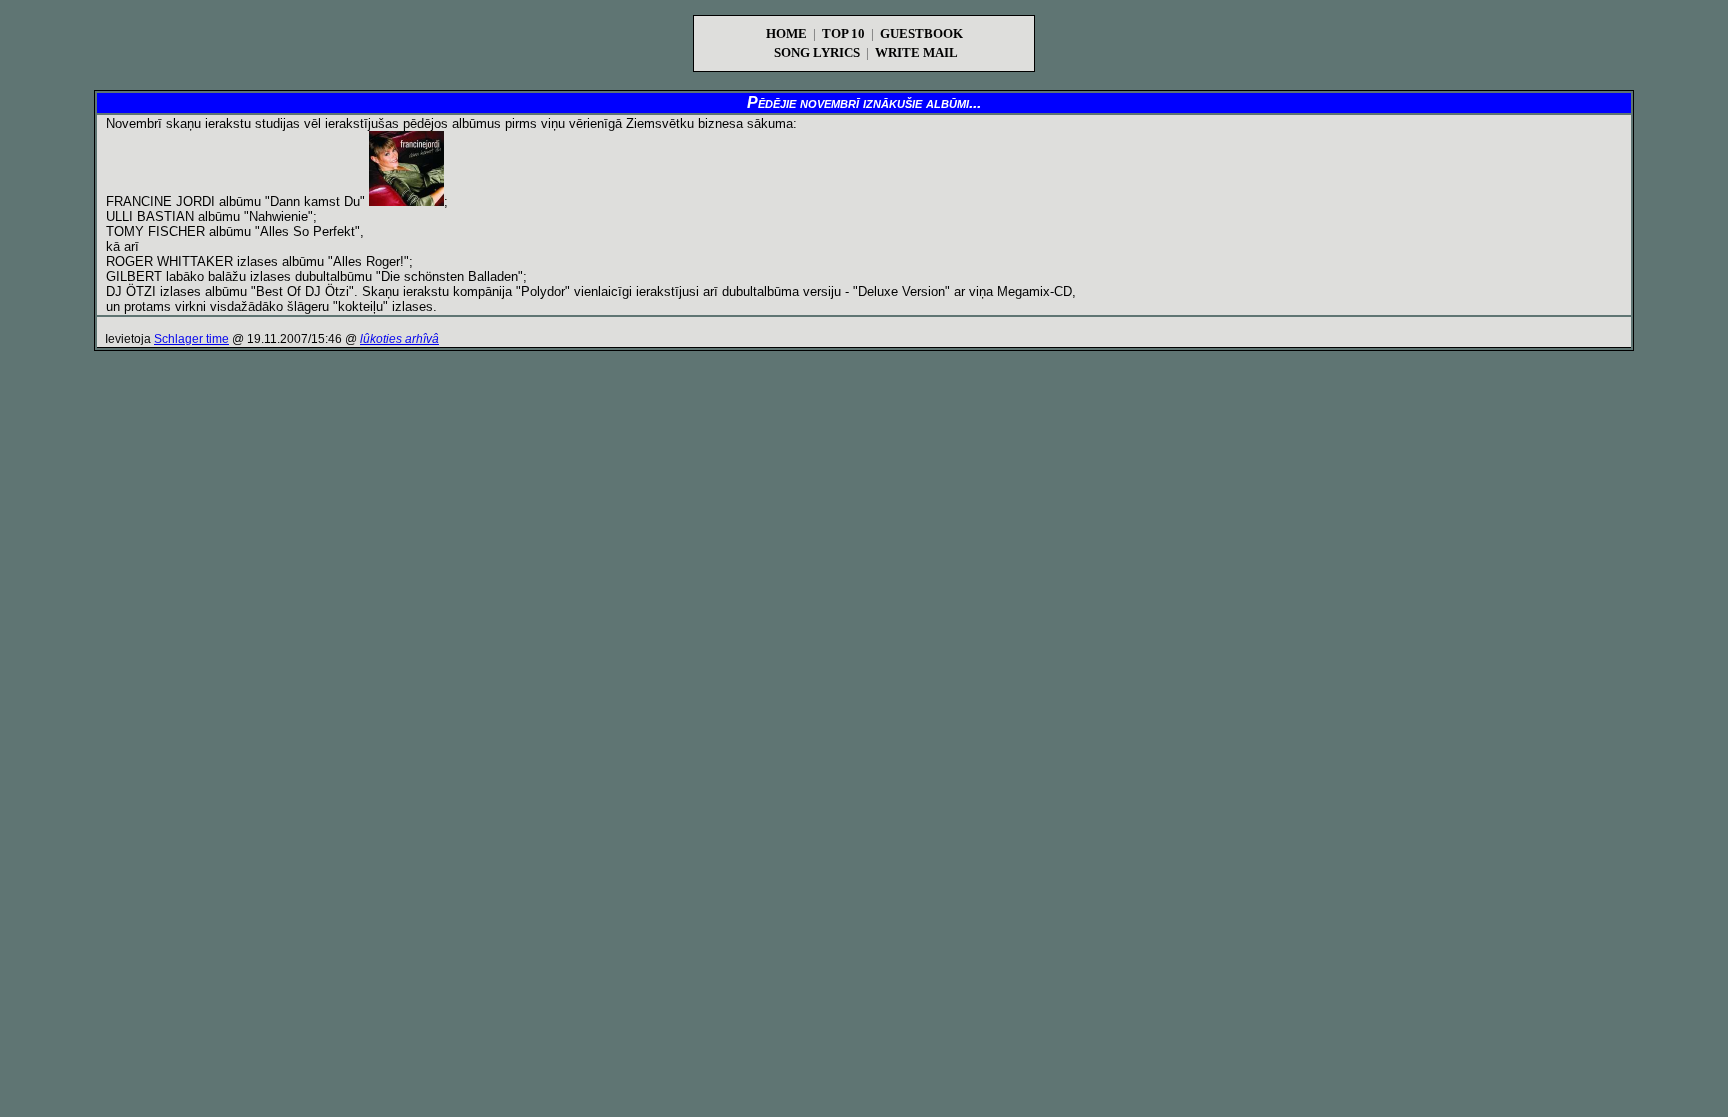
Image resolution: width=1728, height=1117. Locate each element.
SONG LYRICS (817, 52)
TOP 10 (843, 33)
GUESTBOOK (921, 33)
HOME (786, 33)
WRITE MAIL (916, 52)
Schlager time (191, 339)
